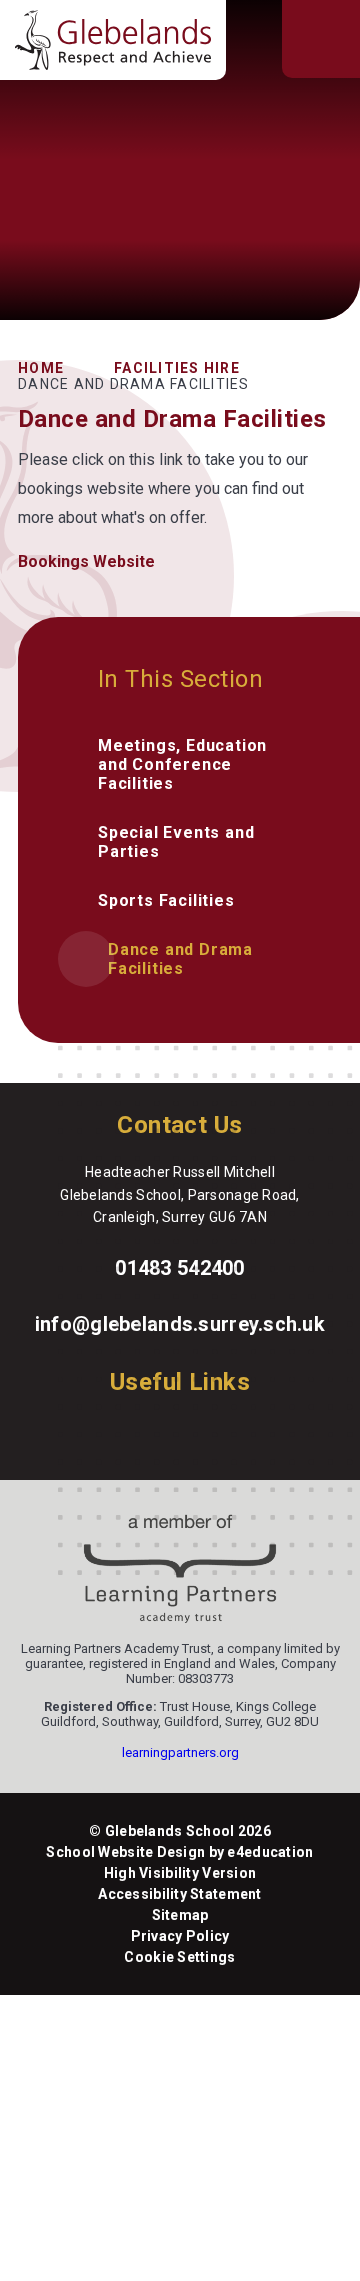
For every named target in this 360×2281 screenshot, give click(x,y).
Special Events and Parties (176, 842)
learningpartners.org (180, 1752)
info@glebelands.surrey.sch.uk (180, 1324)
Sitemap (180, 1915)
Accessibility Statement (179, 1894)
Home (41, 368)
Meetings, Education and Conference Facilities (182, 764)
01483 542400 (179, 1268)
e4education (270, 1852)
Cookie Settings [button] (179, 1957)
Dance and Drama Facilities (134, 384)
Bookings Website (86, 561)
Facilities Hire (177, 368)
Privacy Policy (180, 1936)
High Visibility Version (180, 1873)
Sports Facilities (166, 900)
